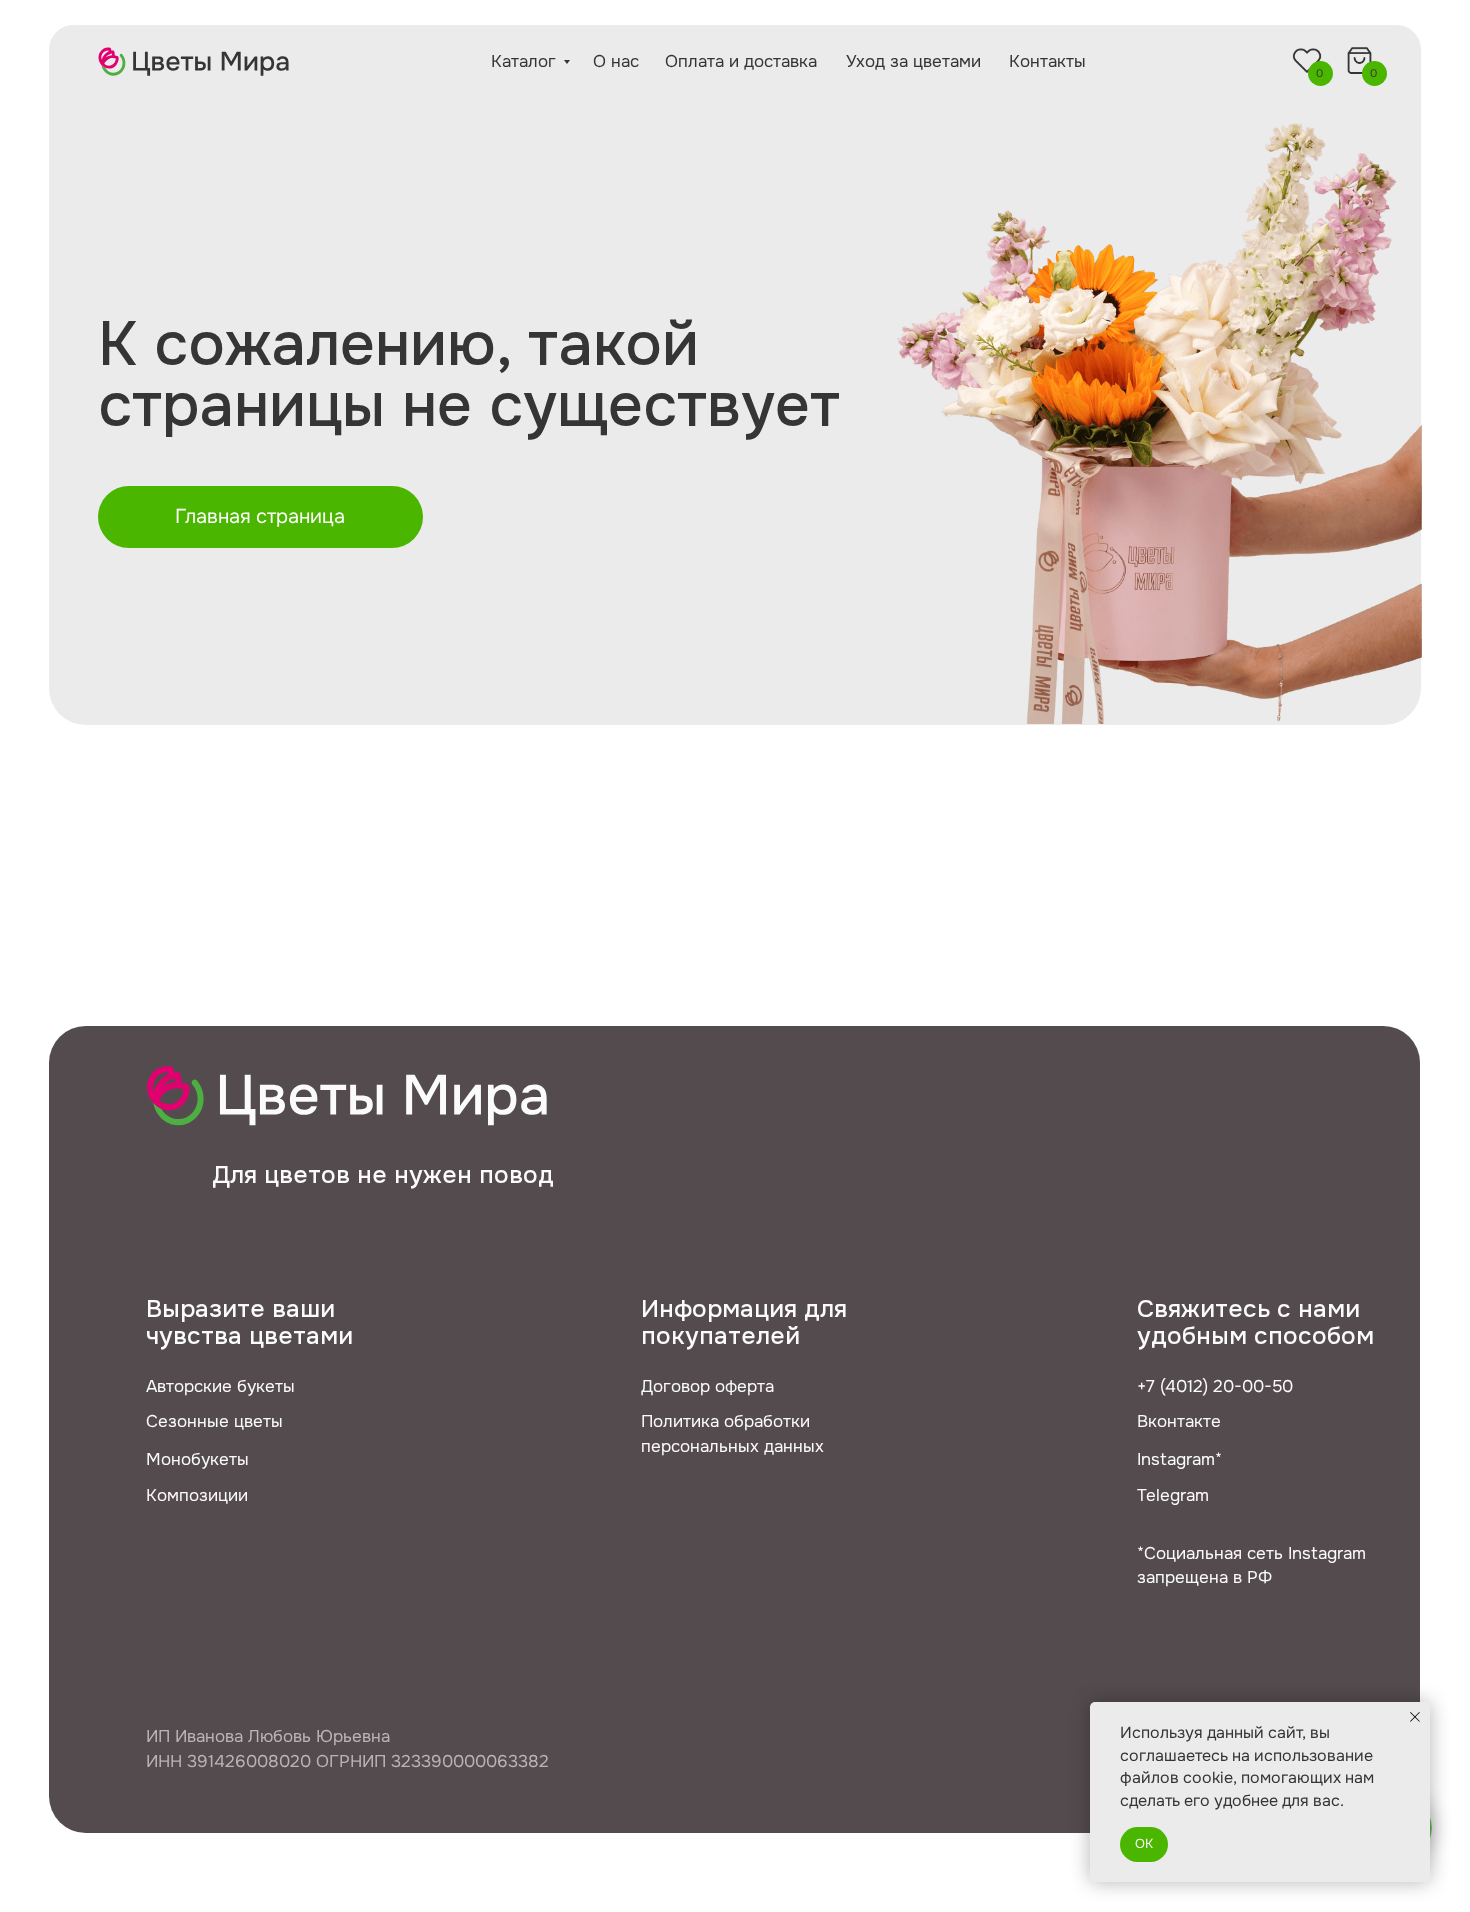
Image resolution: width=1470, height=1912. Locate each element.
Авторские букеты (220, 1386)
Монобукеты (197, 1459)
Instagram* (1179, 1459)
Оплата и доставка (741, 61)
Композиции (197, 1495)
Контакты (1047, 61)
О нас (616, 61)
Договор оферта (707, 1386)
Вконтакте (1179, 1421)
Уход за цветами (913, 61)
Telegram (1173, 1495)
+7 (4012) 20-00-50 (1215, 1386)
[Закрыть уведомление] (1415, 1717)
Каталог (523, 61)
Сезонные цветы (214, 1421)
